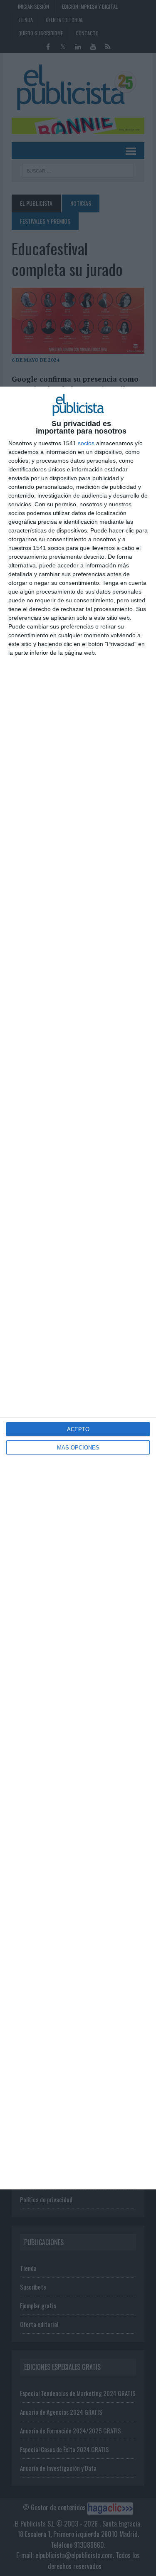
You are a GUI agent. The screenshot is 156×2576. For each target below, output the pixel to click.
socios (86, 443)
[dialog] (78, 1288)
